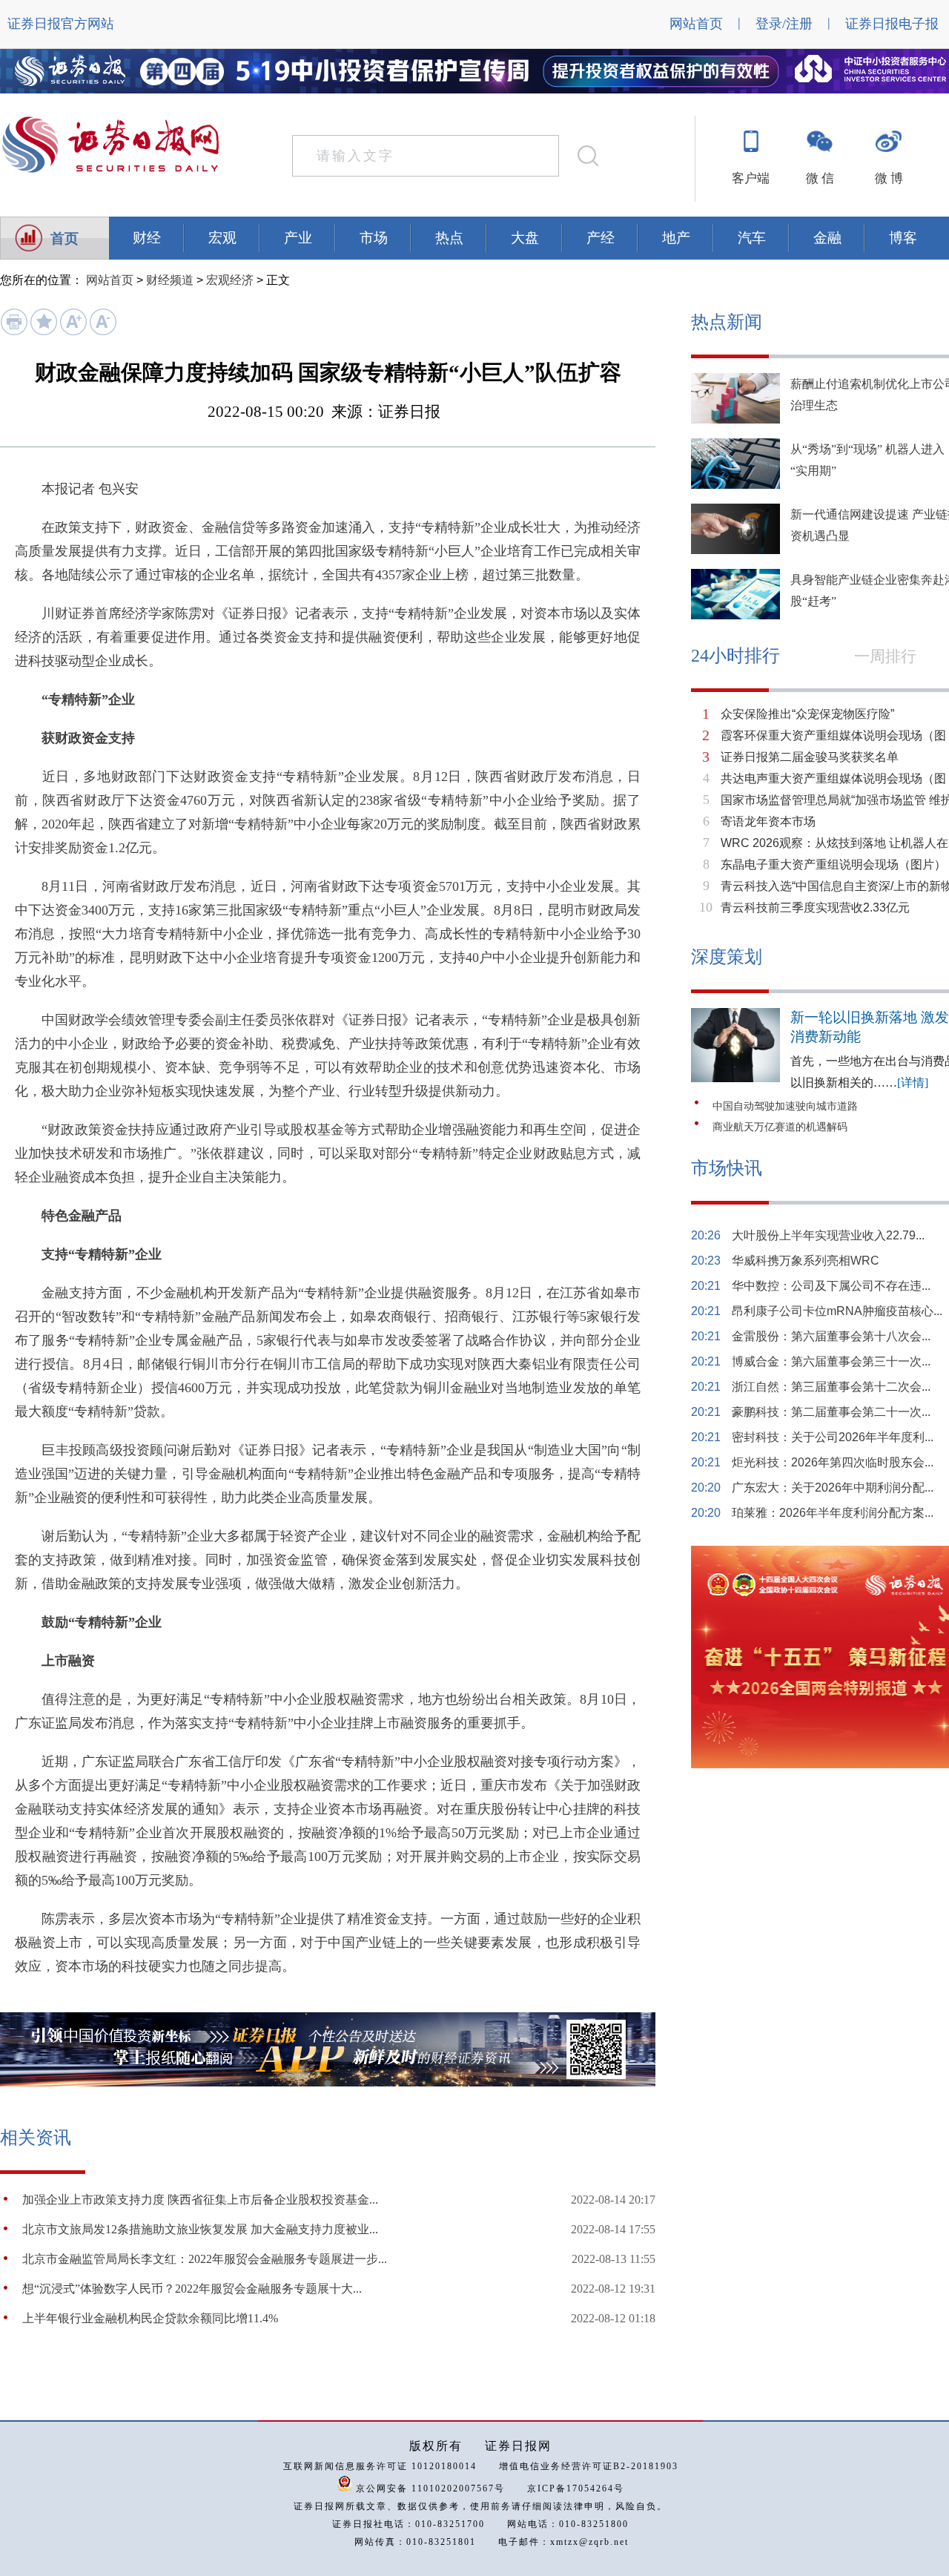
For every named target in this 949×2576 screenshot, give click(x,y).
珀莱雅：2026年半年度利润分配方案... (833, 1513)
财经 (147, 238)
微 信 (820, 178)
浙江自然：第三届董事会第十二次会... (831, 1387)
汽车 (752, 238)
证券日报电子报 (892, 24)
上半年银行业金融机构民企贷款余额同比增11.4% (150, 2318)
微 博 (889, 178)
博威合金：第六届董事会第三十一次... (831, 1361)
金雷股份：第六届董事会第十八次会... (831, 1336)
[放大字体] (73, 332)
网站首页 (696, 24)
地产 (676, 238)
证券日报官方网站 (61, 24)
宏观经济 (230, 280)
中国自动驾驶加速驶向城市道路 (785, 1106)
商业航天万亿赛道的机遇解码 (780, 1127)
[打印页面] (14, 332)
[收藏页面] (43, 332)
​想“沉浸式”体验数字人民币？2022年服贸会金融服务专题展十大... (192, 2289)
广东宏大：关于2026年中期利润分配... (833, 1488)
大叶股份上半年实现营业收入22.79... (828, 1235)
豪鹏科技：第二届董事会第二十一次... (831, 1412)
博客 (903, 238)
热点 (449, 238)
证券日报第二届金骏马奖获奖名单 (810, 757)
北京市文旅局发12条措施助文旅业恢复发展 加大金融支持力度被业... (200, 2229)
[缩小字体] (103, 332)
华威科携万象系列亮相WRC (806, 1261)
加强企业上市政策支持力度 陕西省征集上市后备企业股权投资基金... (200, 2200)
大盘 (525, 238)
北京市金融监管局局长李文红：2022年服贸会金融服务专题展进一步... (205, 2259)
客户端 (751, 178)
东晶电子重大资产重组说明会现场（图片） (833, 864)
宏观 (222, 238)
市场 (374, 238)
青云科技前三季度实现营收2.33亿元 (815, 907)
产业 (298, 238)
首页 (65, 238)
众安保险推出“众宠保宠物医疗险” (807, 714)
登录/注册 (784, 24)
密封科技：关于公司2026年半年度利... (833, 1437)
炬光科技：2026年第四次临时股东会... (833, 1462)
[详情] (913, 1083)
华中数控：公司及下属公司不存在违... (831, 1286)
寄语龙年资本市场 (768, 821)
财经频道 (170, 280)
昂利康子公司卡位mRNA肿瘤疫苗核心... (837, 1311)
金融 (827, 238)
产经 (601, 238)
